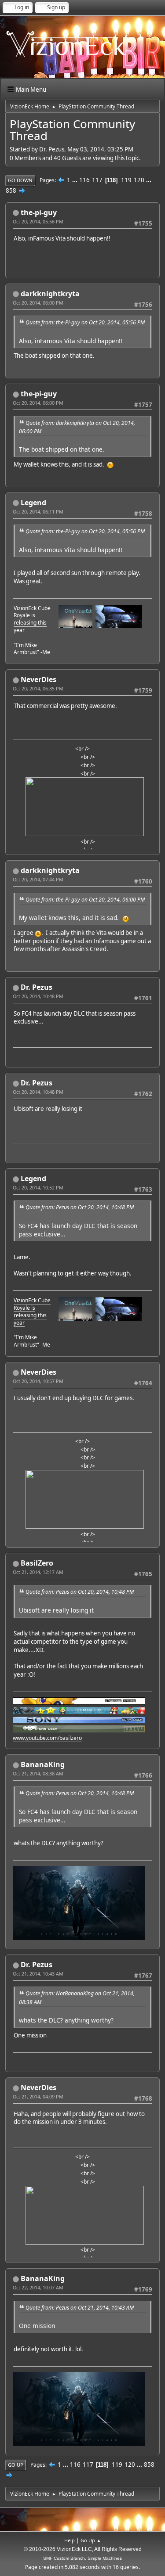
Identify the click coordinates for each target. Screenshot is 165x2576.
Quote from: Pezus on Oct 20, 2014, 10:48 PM (80, 1207)
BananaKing (43, 1764)
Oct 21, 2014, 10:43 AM (38, 1974)
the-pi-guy (39, 212)
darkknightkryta (50, 294)
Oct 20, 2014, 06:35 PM (38, 688)
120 (139, 180)
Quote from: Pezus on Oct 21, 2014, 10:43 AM (80, 2308)
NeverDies (38, 679)
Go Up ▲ (91, 2540)
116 (84, 180)
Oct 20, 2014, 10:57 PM (38, 1381)
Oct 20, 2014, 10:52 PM (38, 1187)
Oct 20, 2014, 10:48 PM (38, 996)
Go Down (20, 180)
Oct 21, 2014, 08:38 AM (38, 1773)
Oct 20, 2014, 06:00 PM (38, 303)
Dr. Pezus (37, 987)
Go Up (16, 2465)
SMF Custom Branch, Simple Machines (82, 2558)
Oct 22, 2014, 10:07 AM (38, 2287)
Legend (33, 503)
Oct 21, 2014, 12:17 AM (38, 1572)
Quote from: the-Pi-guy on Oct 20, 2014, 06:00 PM (85, 900)
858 (11, 190)
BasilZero (37, 1563)
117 (97, 180)
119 (126, 180)
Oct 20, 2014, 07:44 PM (38, 879)
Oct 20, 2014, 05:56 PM (38, 221)
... (75, 180)
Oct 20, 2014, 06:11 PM (38, 512)
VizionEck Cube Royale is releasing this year (32, 619)
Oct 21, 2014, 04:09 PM (38, 2096)
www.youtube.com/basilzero (47, 1738)
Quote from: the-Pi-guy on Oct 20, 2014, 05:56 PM (85, 322)
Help (70, 2540)
